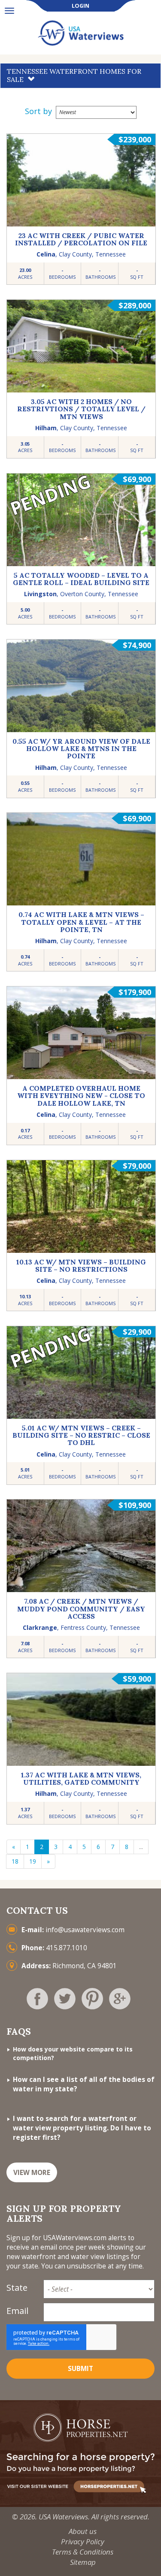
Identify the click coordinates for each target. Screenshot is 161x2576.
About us (83, 2531)
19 (33, 1861)
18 (15, 1861)
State (17, 2288)
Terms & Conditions (83, 2552)
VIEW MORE (32, 2173)
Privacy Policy (83, 2541)
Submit (80, 2369)
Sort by (38, 111)
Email (17, 2311)
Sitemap (83, 2562)
